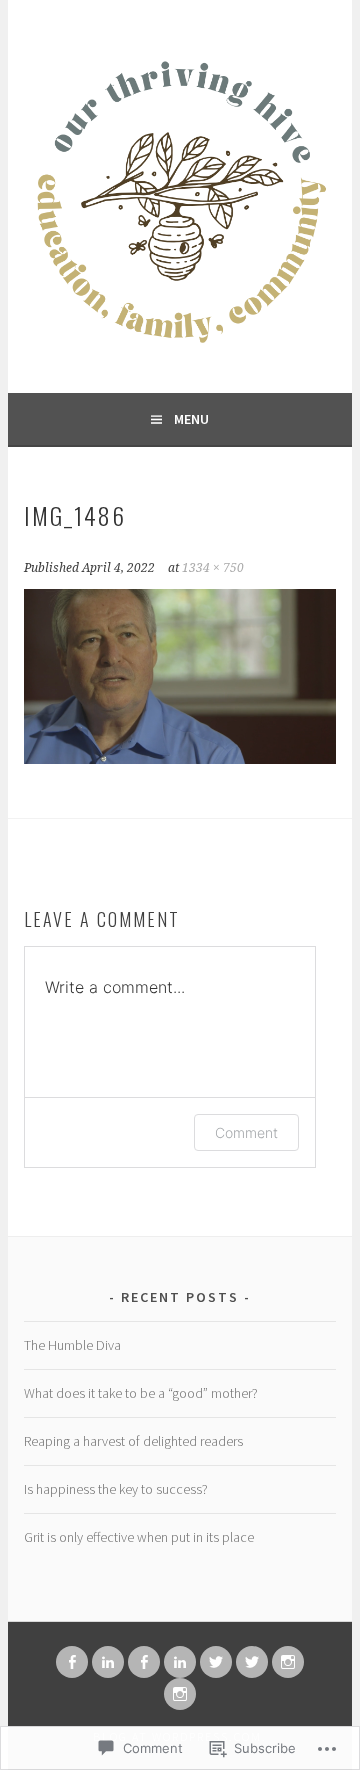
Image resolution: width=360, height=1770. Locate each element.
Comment (246, 1132)
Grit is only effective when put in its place (139, 1537)
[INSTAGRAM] (288, 1662)
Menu (191, 419)
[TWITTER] (216, 1662)
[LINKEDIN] (108, 1662)
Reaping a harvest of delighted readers (133, 1441)
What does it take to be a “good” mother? (141, 1393)
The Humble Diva (72, 1345)
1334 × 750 (213, 568)
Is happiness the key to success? (116, 1489)
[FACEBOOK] (72, 1662)
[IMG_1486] (179, 758)
